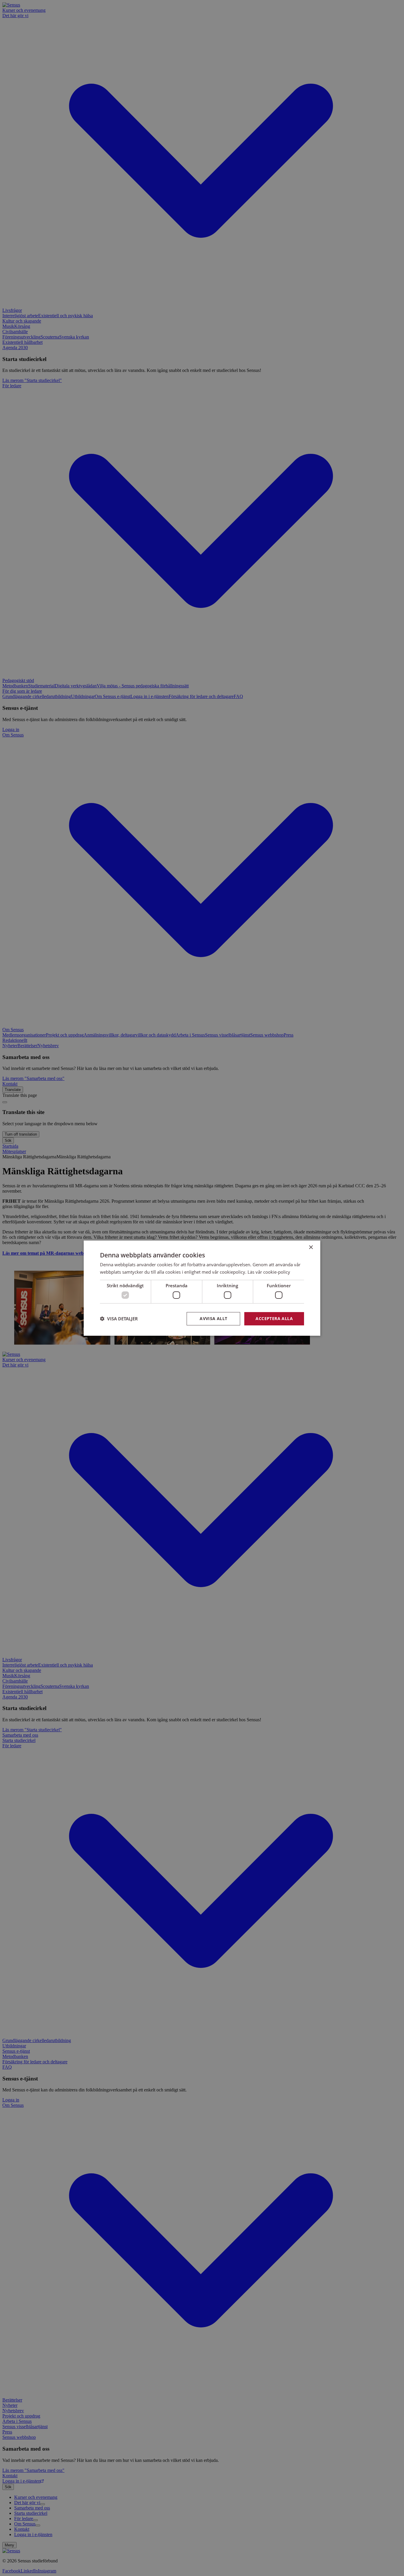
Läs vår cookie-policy (269, 1272)
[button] (119, 1319)
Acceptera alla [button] (274, 1318)
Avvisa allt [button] (213, 1318)
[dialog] (202, 1288)
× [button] (311, 1247)
